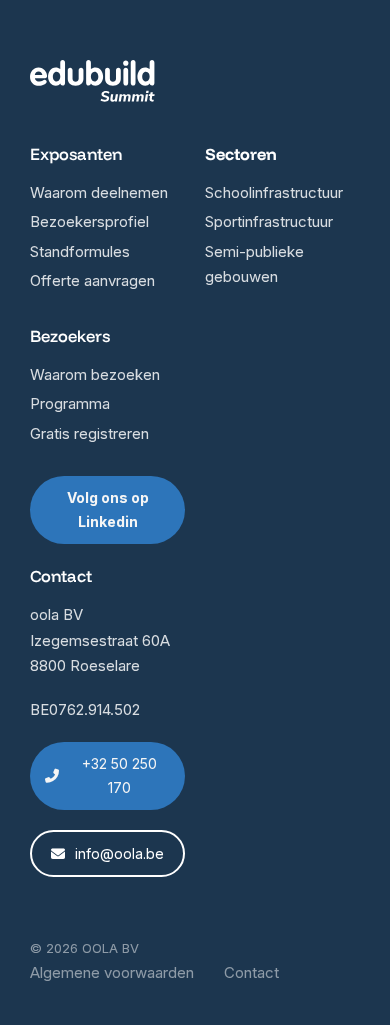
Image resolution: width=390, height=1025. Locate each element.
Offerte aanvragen (92, 280)
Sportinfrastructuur (269, 221)
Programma (70, 403)
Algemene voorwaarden (112, 972)
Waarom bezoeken (95, 374)
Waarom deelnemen (99, 192)
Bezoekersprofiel (89, 221)
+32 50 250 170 (119, 775)
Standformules (80, 251)
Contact (251, 972)
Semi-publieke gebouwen (254, 264)
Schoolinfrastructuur (274, 192)
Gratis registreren (89, 433)
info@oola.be (119, 853)
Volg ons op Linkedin (108, 509)
